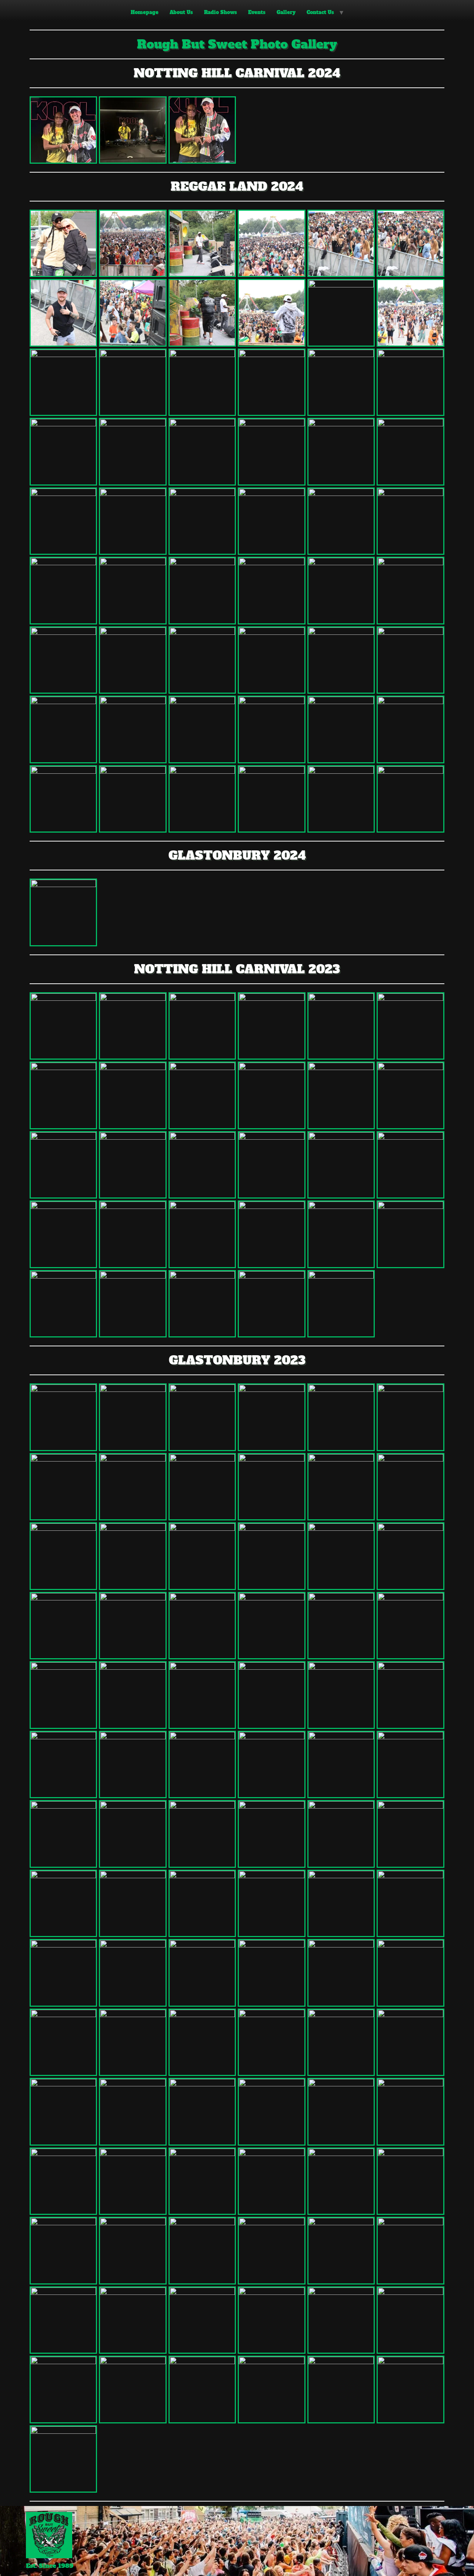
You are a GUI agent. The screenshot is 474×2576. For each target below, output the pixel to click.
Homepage (145, 12)
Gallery (286, 12)
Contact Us (320, 12)
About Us (181, 12)
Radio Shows (221, 12)
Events (257, 12)
